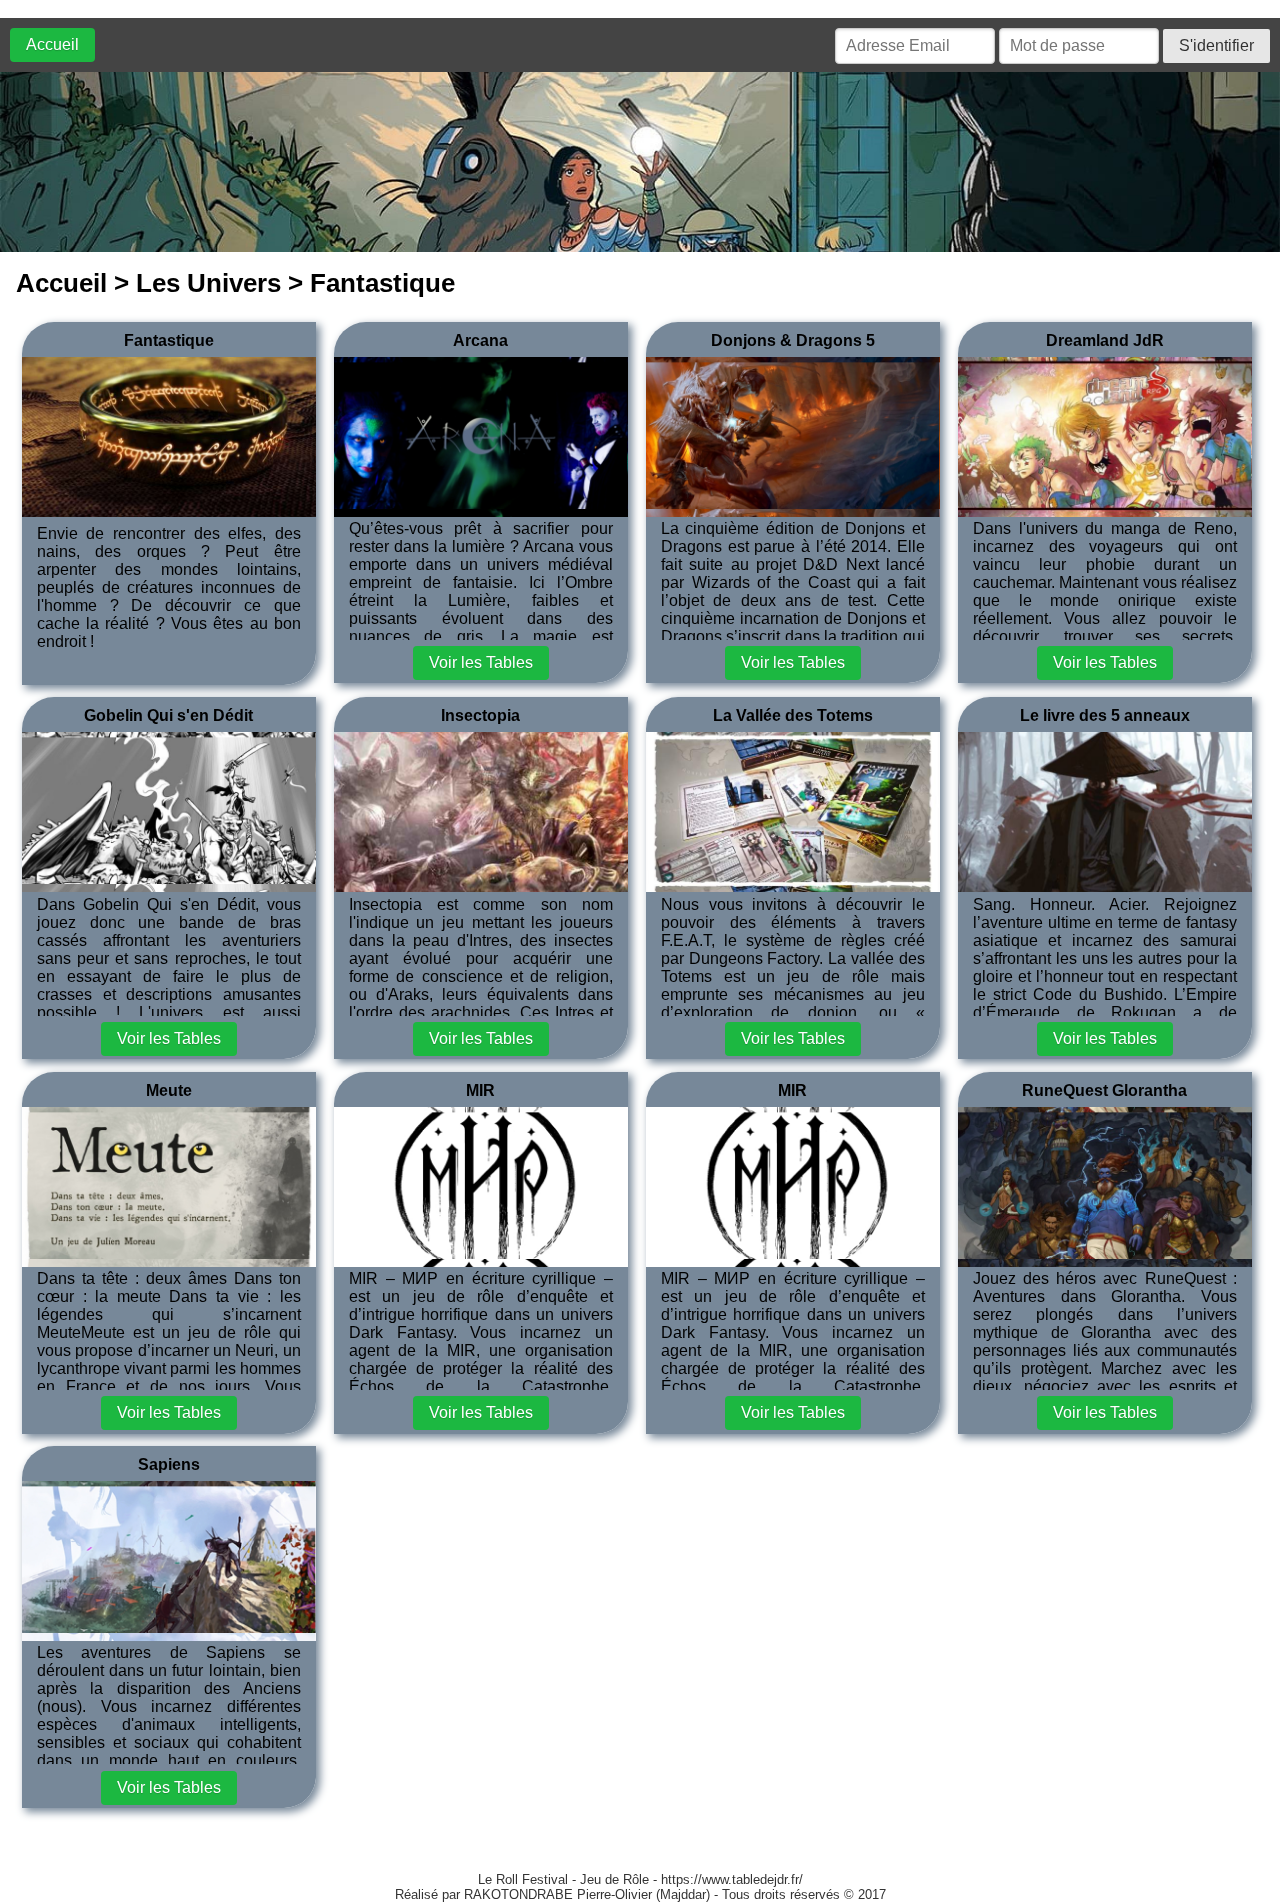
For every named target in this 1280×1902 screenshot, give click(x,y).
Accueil (52, 44)
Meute (169, 1090)
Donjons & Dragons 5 (793, 340)
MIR (480, 1090)
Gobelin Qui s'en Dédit (168, 715)
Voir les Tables (481, 662)
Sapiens (169, 1464)
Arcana (480, 340)
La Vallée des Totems (793, 715)
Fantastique (169, 340)
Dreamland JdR (1105, 340)
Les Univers (208, 283)
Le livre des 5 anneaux (1105, 715)
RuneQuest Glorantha (1104, 1090)
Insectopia (480, 715)
